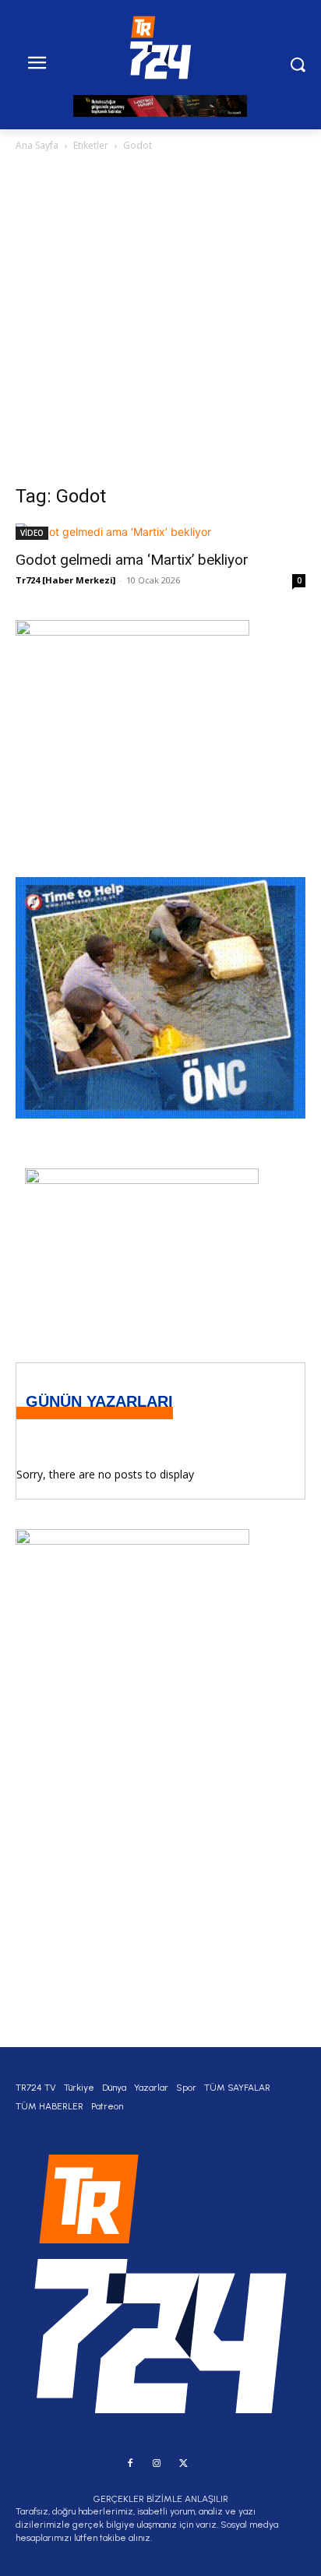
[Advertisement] (160, 322)
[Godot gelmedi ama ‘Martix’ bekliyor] (160, 532)
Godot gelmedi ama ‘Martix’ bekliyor (132, 560)
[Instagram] (157, 2464)
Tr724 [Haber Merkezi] (65, 580)
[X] (183, 2464)
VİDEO (32, 533)
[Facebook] (130, 2464)
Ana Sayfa (37, 145)
